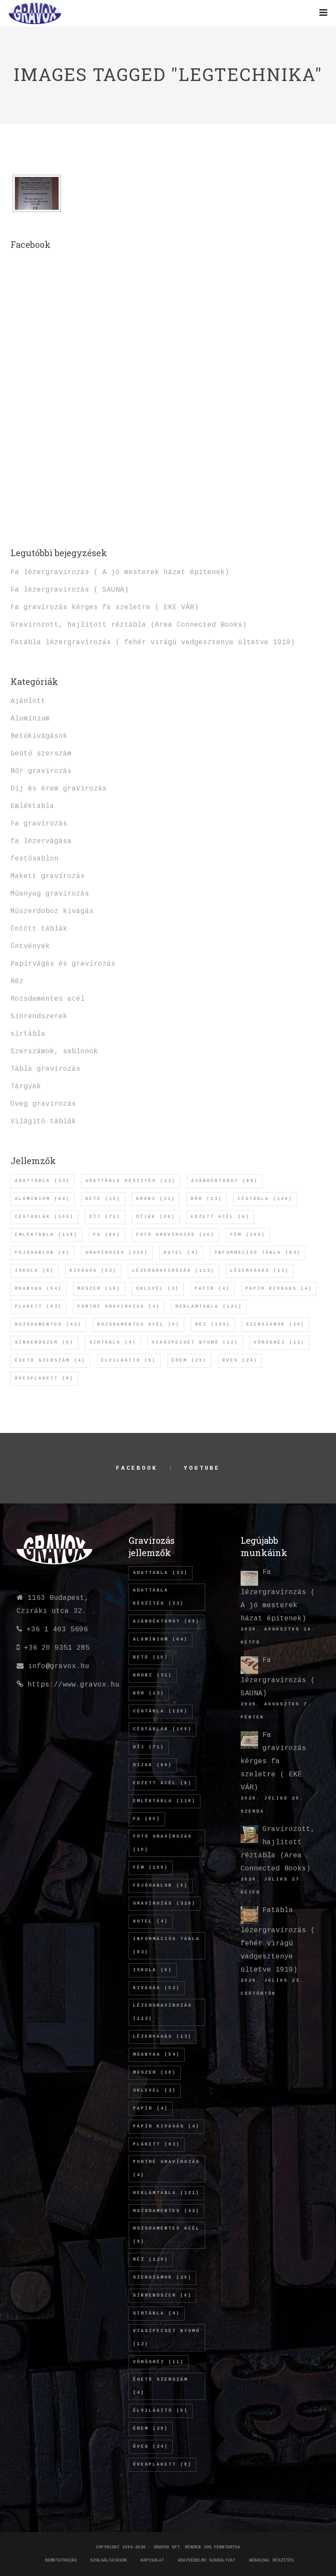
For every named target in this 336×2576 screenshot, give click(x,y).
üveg (240, 1360)
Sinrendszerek (39, 1016)
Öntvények (30, 946)
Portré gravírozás (119, 1307)
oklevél (158, 1289)
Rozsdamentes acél (48, 999)
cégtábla (265, 1199)
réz (213, 1325)
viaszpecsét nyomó (195, 1343)
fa (107, 1235)
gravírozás (117, 1253)
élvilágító (129, 1360)
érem (189, 1360)
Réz (17, 981)
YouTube (202, 1468)
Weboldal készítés (271, 2560)
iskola (35, 1271)
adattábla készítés (131, 1181)
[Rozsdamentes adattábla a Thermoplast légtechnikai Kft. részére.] (37, 193)
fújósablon (42, 1253)
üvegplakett (44, 1378)
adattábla (42, 1181)
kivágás (93, 1271)
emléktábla (46, 1235)
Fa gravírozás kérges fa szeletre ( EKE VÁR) (105, 607)
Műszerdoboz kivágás (52, 911)
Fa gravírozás (39, 824)
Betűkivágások (39, 736)
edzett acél (220, 1217)
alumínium (42, 1199)
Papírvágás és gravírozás (63, 964)
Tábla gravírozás (45, 1069)
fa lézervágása (41, 841)
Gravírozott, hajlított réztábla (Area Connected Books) (129, 625)
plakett (38, 1307)
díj (105, 1217)
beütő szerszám (41, 754)
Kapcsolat (152, 2560)
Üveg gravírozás (43, 1104)
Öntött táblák (39, 929)
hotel (181, 1253)
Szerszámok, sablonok (54, 1052)
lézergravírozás (173, 1271)
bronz (156, 1199)
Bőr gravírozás (41, 771)
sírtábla (28, 1034)
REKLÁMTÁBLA (209, 1307)
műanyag (38, 1289)
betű (103, 1199)
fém (248, 1235)
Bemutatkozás (61, 2560)
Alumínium (30, 719)
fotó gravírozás (175, 1235)
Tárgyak (26, 1087)
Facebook (137, 1468)
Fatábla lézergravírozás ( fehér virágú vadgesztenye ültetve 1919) (153, 642)
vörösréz (279, 1343)
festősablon (35, 859)
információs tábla (258, 1253)
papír (212, 1289)
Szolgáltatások (108, 2560)
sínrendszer (44, 1343)
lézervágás (260, 1271)
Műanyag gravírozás (50, 894)
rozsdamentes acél (138, 1325)
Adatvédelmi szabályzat (206, 2560)
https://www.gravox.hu (73, 1685)
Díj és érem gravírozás (59, 789)
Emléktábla (32, 806)
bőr (206, 1199)
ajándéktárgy (225, 1181)
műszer (99, 1289)
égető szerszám (50, 1360)
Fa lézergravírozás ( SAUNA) (70, 590)
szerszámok (275, 1325)
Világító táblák (43, 1122)
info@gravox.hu (59, 1666)
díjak (156, 1217)
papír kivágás (279, 1289)
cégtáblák (44, 1217)
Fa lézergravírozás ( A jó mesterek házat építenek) (120, 572)
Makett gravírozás (48, 876)
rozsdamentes (48, 1325)
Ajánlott (28, 701)
